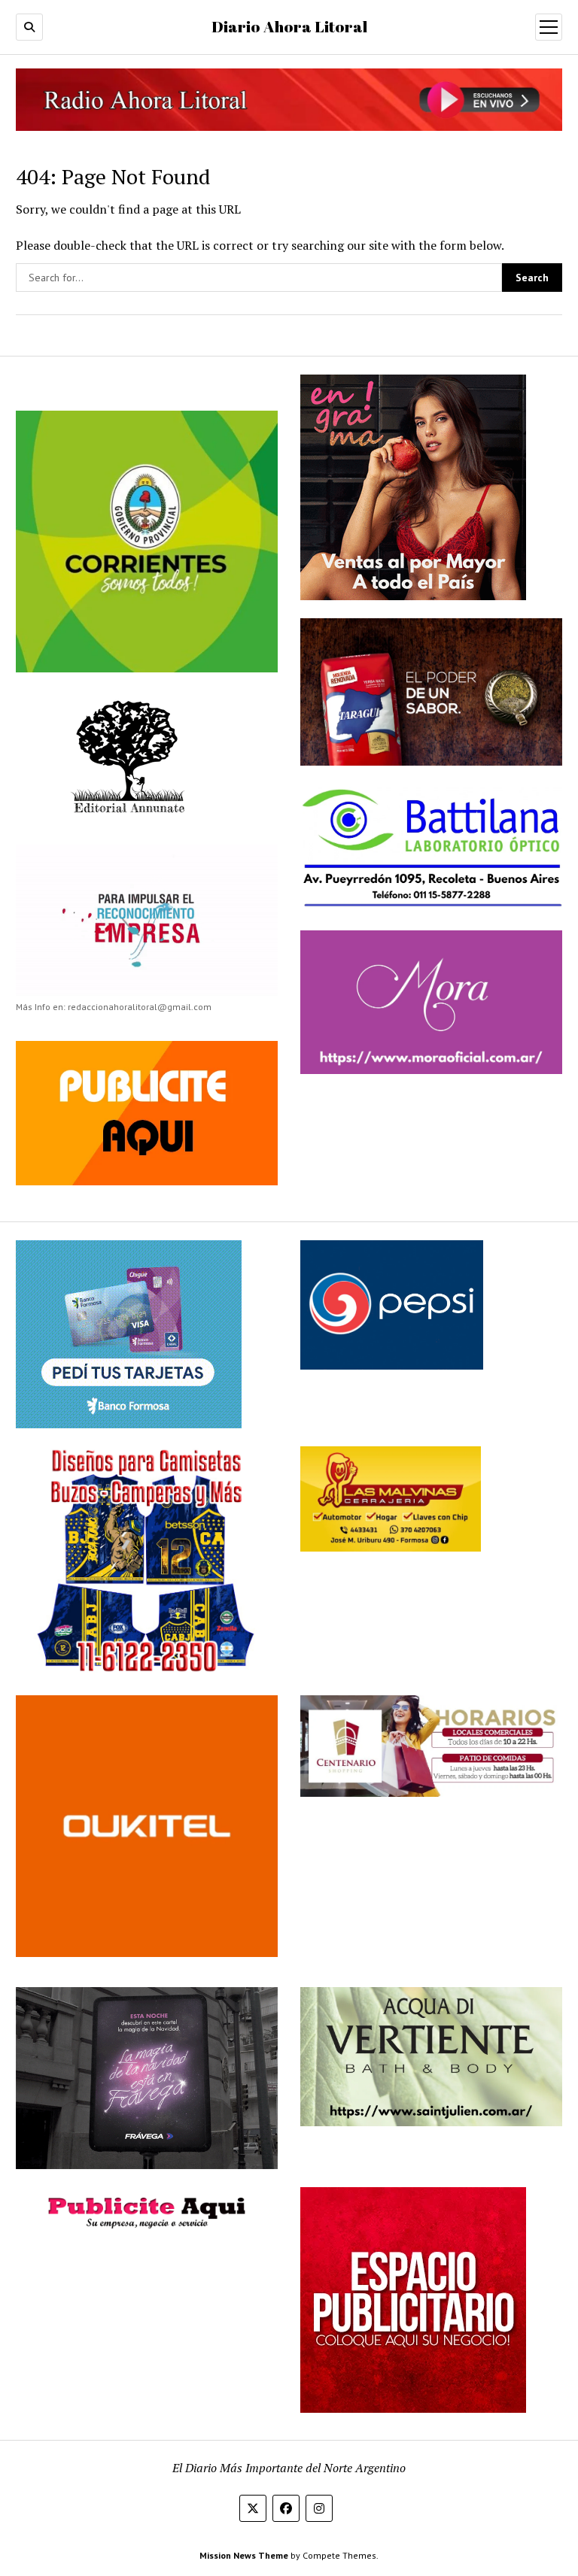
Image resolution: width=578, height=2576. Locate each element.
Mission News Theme (244, 2555)
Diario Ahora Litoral (289, 26)
